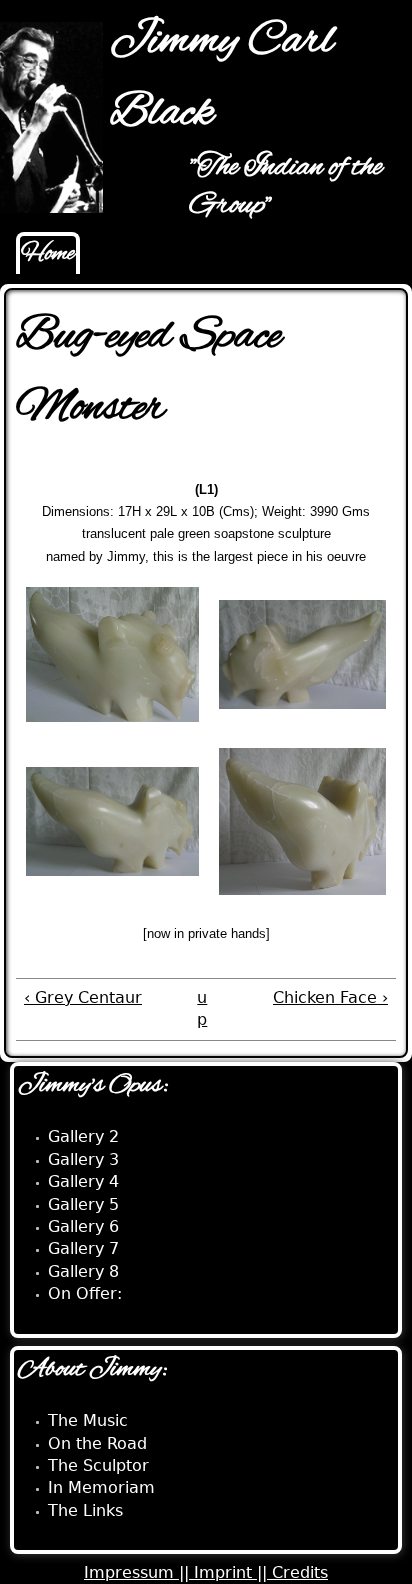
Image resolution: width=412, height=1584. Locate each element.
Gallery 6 (83, 1226)
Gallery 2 (83, 1136)
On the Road (97, 1443)
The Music (88, 1420)
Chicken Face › (330, 997)
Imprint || (233, 1572)
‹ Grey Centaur (83, 997)
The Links (85, 1510)
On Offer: (85, 1293)
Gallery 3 (83, 1159)
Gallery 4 (83, 1181)
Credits (300, 1572)
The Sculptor (98, 1465)
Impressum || (139, 1572)
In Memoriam (101, 1487)
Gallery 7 (83, 1248)
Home (48, 254)
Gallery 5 (83, 1204)
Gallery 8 (83, 1271)
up (202, 1008)
